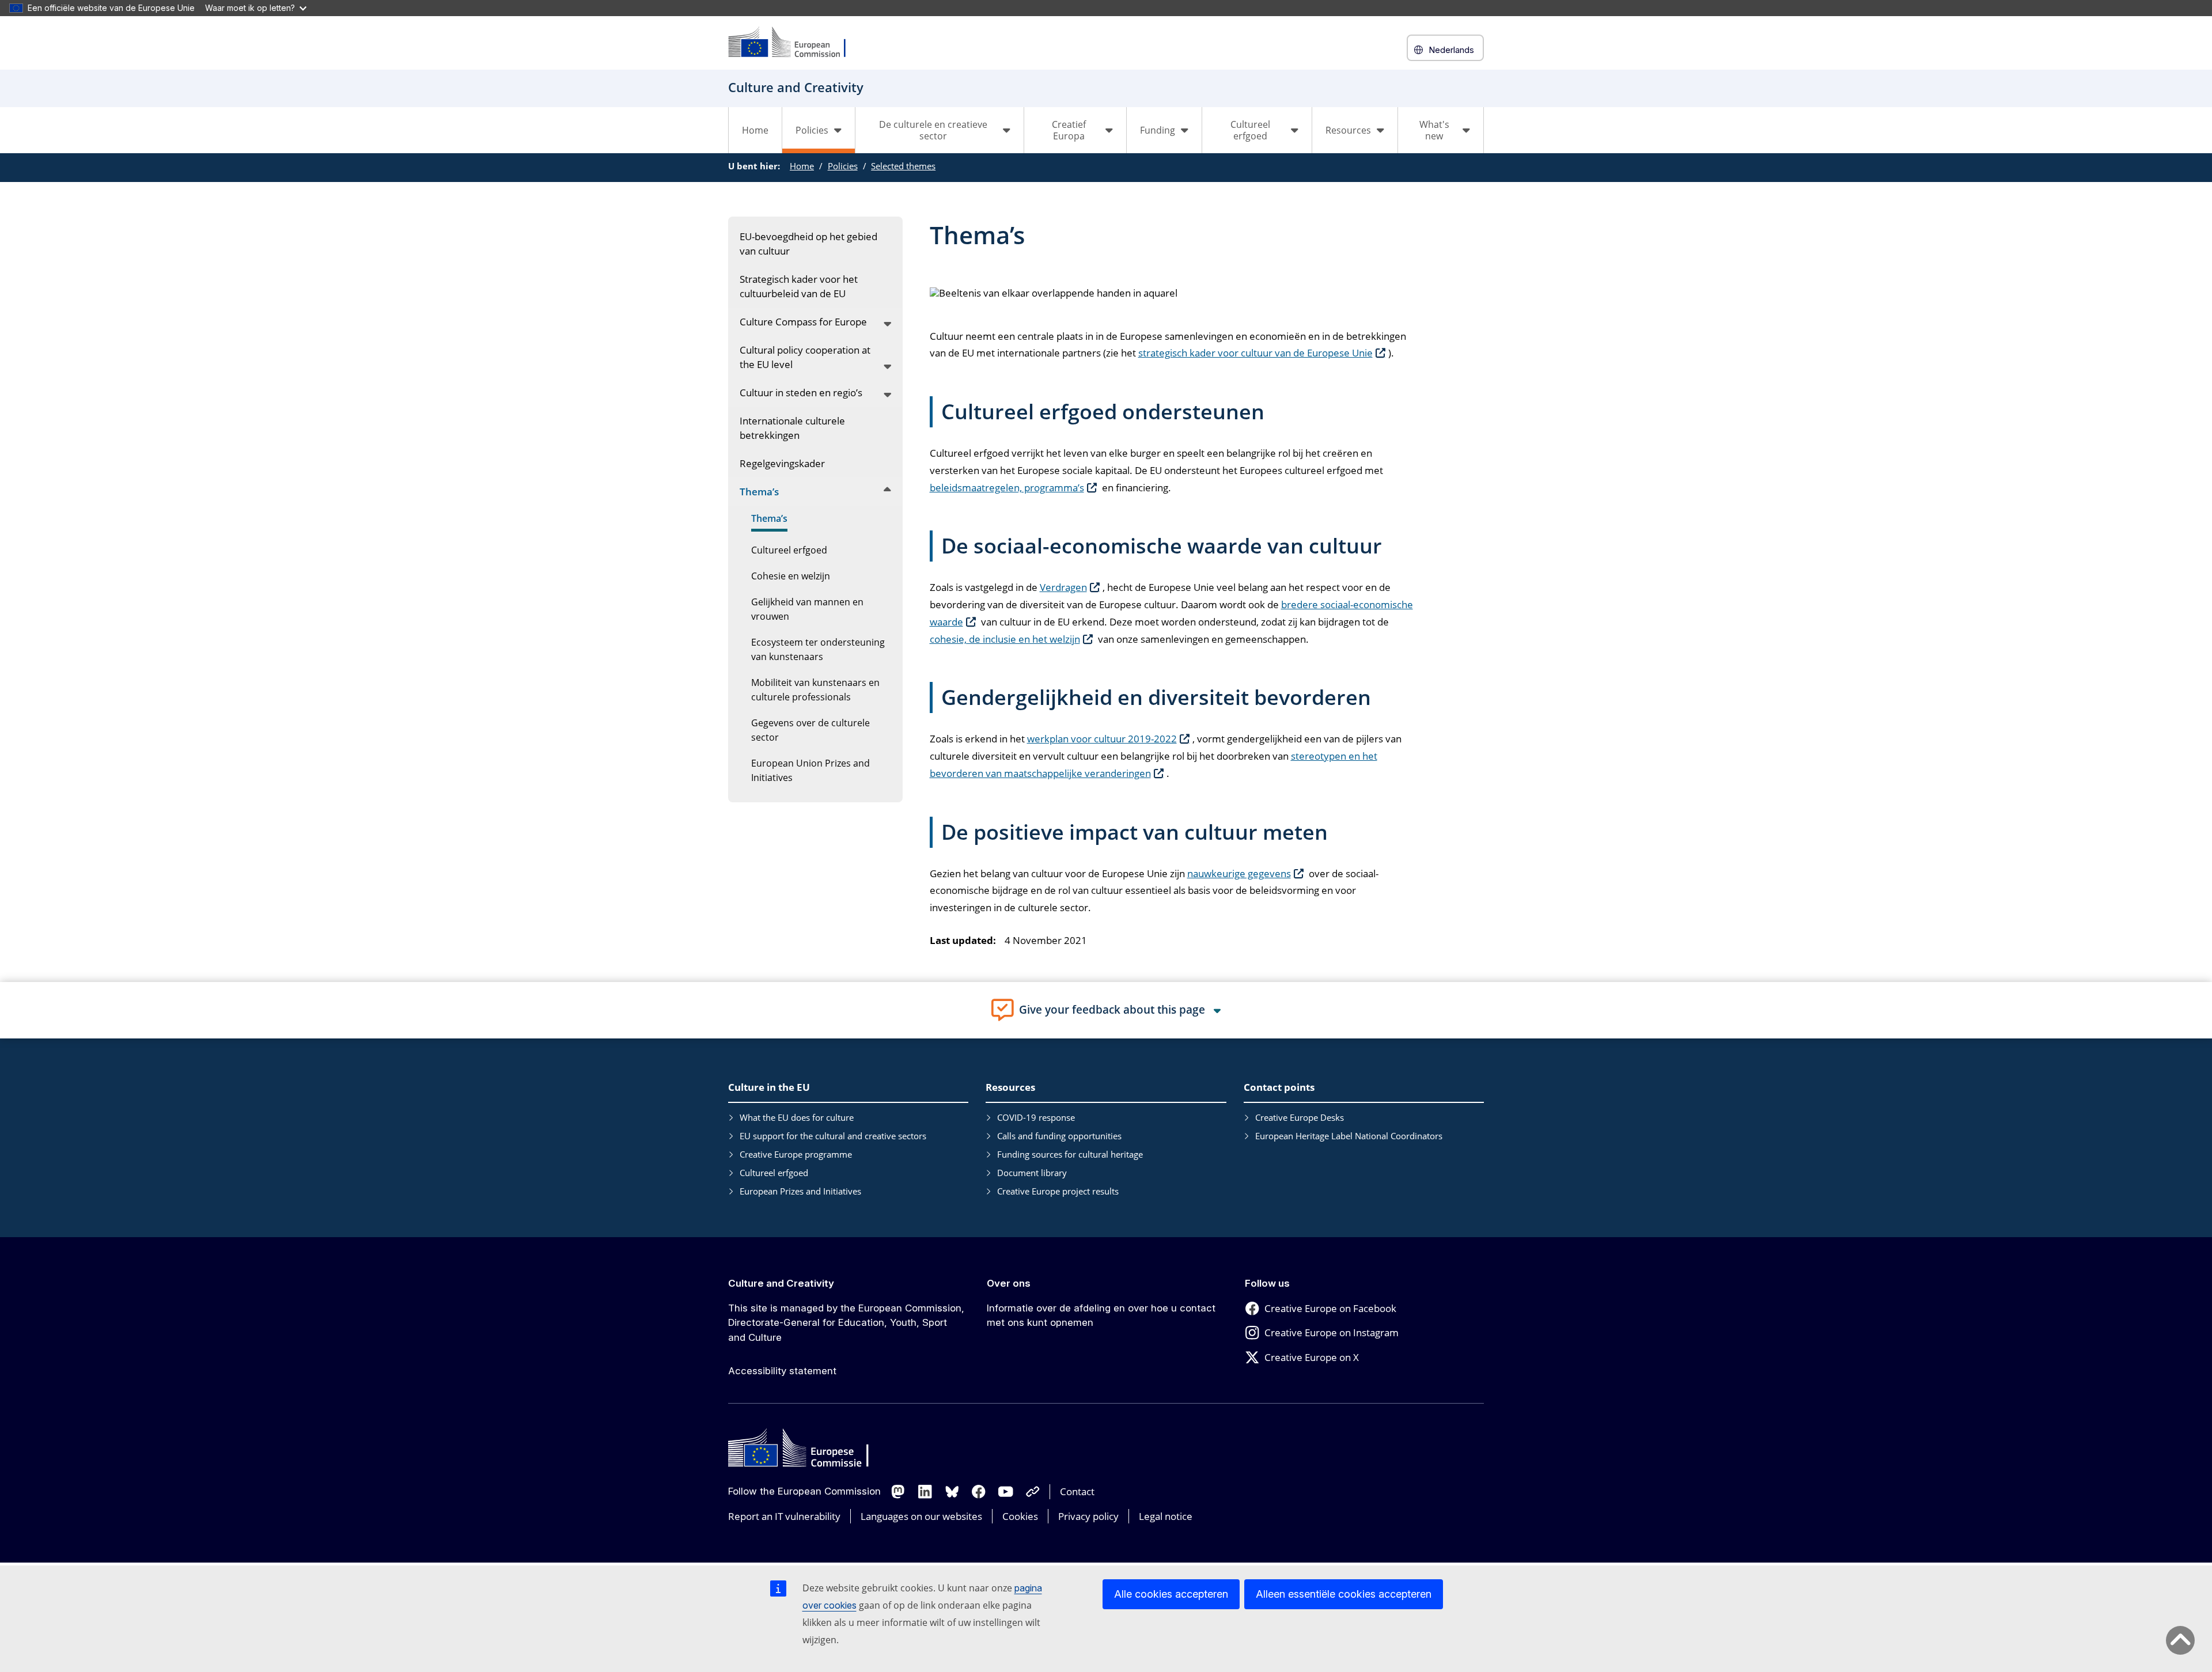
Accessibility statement (782, 1371)
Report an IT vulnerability (784, 1516)
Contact (1077, 1491)
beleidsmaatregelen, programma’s (1007, 488)
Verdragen (1063, 587)
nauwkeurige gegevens (1239, 873)
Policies (843, 166)
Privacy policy (1088, 1516)
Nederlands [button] (1451, 50)
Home (755, 130)
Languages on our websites (921, 1516)
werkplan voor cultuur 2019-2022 (1102, 739)
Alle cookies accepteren (1171, 1594)
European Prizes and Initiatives (800, 1191)
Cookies (1020, 1516)
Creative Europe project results (1058, 1191)
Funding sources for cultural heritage (1070, 1154)
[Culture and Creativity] (794, 43)
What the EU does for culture (797, 1117)
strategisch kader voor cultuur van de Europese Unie (1255, 353)
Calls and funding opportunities (1059, 1136)
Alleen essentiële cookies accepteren (1344, 1594)
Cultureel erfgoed (774, 1173)
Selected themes (903, 166)
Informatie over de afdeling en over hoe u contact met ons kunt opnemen (1101, 1315)
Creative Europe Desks (1300, 1117)
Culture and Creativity (781, 1283)
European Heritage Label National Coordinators (1349, 1136)
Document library (1032, 1173)
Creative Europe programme (796, 1154)
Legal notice (1166, 1516)
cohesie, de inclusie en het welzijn (1005, 639)
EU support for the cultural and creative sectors (833, 1136)
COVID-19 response (1036, 1117)
